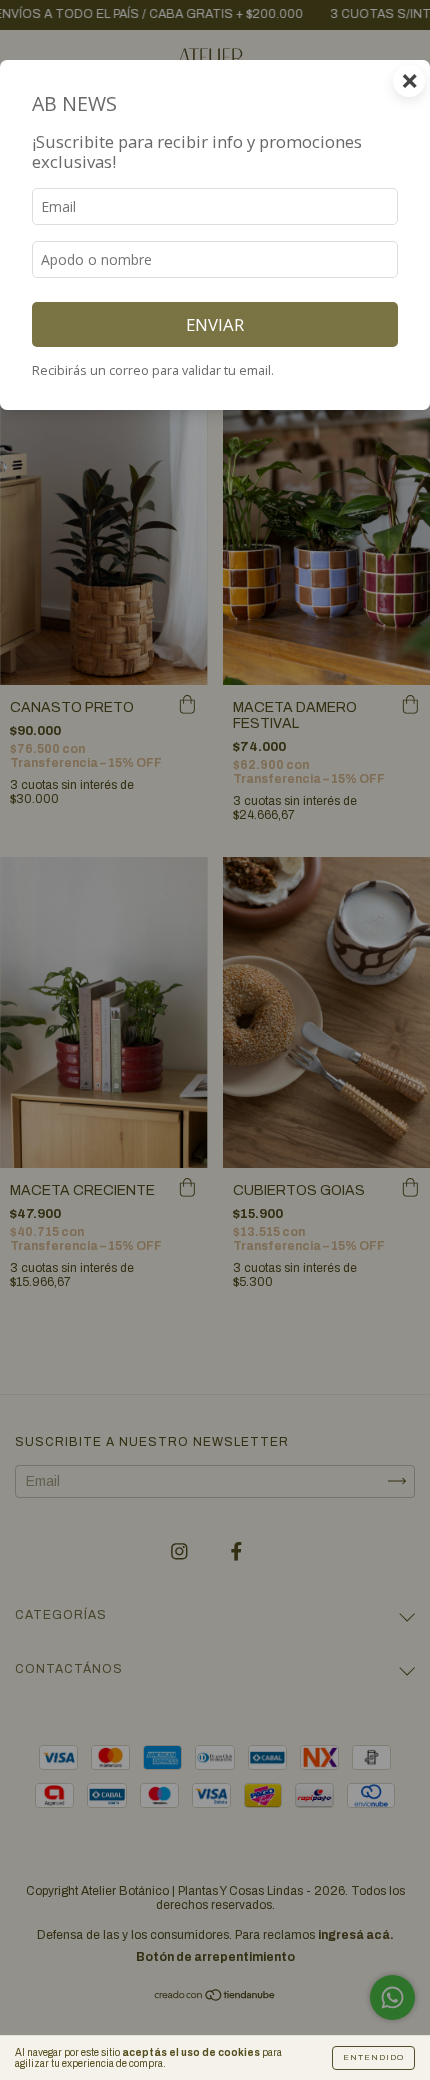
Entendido (373, 2057)
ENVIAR (215, 324)
